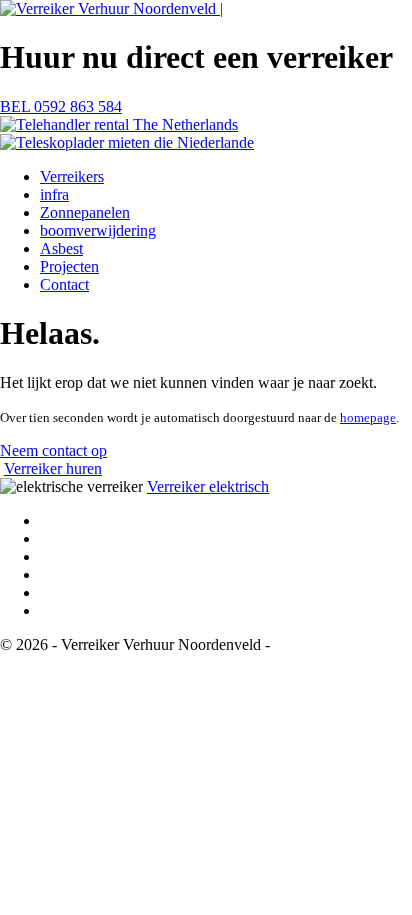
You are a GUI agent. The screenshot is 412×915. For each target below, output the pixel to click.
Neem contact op (53, 450)
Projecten (69, 266)
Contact (64, 284)
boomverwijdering (98, 230)
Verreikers (72, 176)
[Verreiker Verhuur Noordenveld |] (111, 8)
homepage (368, 417)
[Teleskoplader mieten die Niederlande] (127, 142)
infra (54, 194)
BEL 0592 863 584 (61, 106)
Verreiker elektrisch (208, 486)
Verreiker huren (53, 468)
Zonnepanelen (85, 212)
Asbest (61, 248)
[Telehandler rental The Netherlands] (119, 124)
